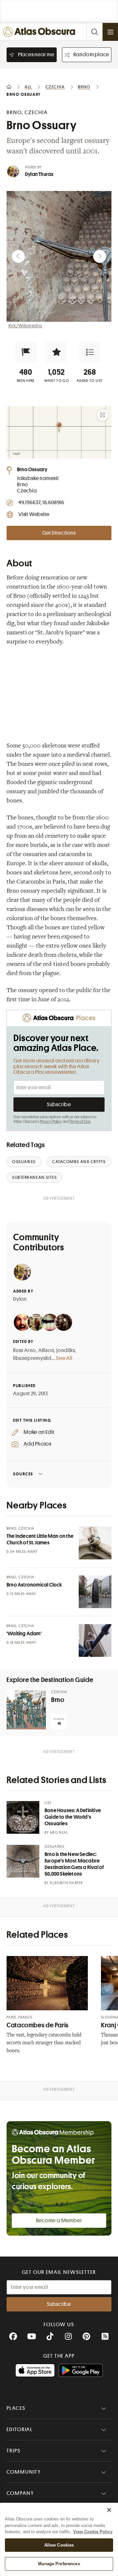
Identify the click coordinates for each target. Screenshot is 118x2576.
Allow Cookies (59, 2545)
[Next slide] (100, 256)
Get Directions (59, 533)
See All (64, 1358)
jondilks (66, 1350)
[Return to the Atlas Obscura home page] (40, 32)
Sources (23, 1474)
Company (20, 2493)
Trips (14, 2451)
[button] (26, 352)
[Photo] (95, 1543)
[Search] (94, 32)
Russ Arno (25, 1350)
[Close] (109, 2510)
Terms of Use (80, 1122)
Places (16, 2408)
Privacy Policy (51, 1122)
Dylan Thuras (39, 174)
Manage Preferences (59, 2564)
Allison (46, 1350)
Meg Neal (59, 1833)
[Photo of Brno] (26, 1710)
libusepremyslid (32, 1358)
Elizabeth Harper (66, 1883)
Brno (58, 1700)
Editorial (20, 2430)
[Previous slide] (18, 256)
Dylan (20, 1299)
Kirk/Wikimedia (25, 326)
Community (24, 2472)
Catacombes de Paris (38, 2025)
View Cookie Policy (93, 2532)
